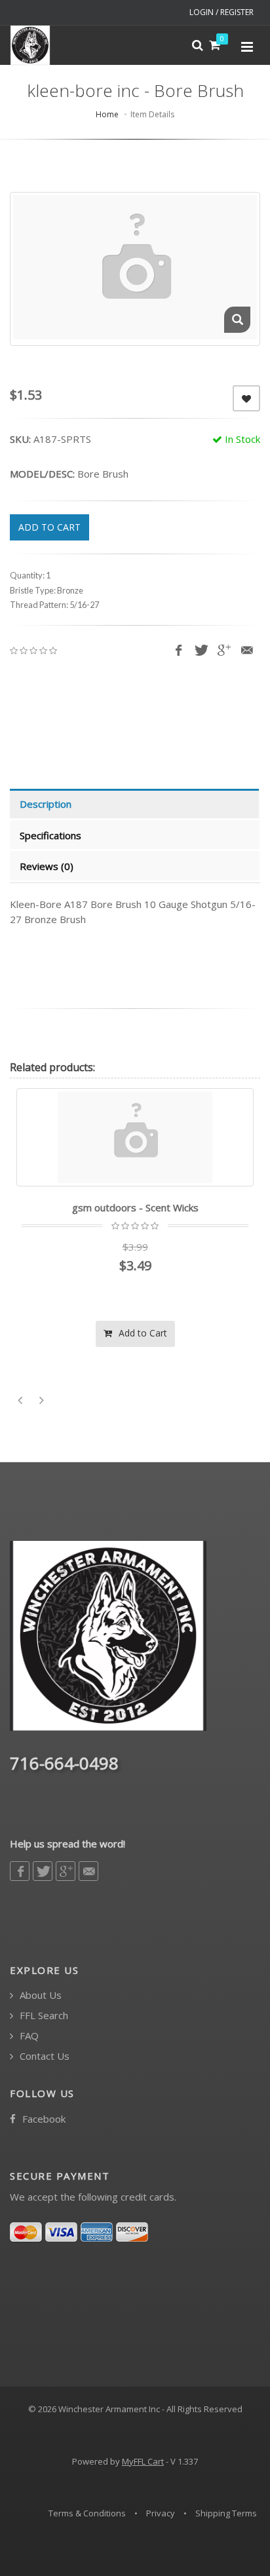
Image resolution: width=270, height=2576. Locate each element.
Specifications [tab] (50, 835)
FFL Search (43, 2016)
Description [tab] (46, 804)
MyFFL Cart (143, 2461)
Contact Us (43, 2056)
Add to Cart (142, 1333)
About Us (39, 1995)
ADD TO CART (49, 527)
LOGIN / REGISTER (222, 12)
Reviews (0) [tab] (47, 866)
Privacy (161, 2513)
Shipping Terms (226, 2513)
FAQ (28, 2036)
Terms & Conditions (87, 2513)
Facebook (43, 2119)
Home (107, 114)
